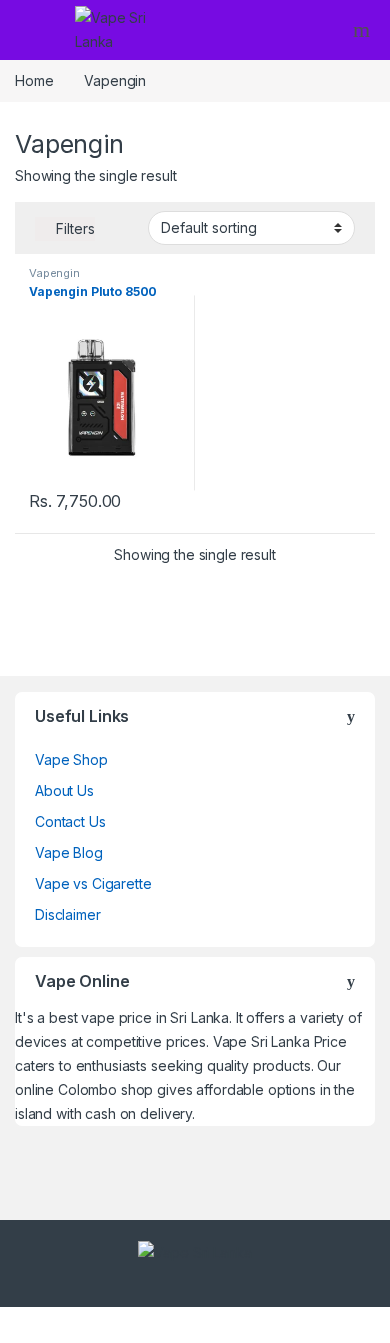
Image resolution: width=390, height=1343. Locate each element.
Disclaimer (68, 914)
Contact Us (70, 821)
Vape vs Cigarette (93, 883)
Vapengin (54, 273)
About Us (64, 790)
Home (34, 80)
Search (364, 30)
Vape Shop (71, 759)
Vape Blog (69, 852)
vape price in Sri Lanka (155, 1017)
